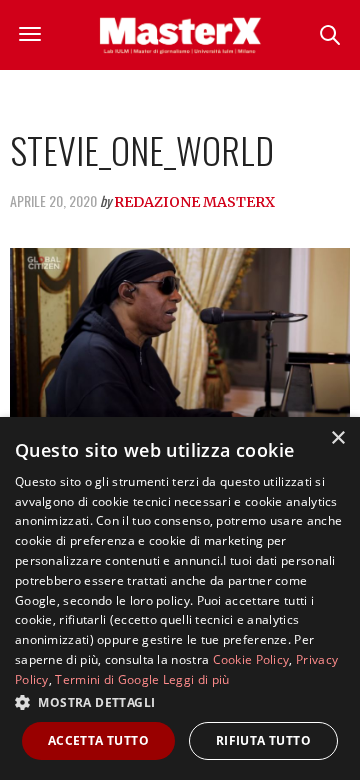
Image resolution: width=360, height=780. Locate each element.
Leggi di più (196, 679)
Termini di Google (107, 679)
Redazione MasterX (194, 202)
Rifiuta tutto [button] (263, 740)
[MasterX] (180, 35)
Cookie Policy (251, 659)
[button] (180, 702)
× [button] (337, 438)
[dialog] (180, 598)
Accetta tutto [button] (98, 740)
